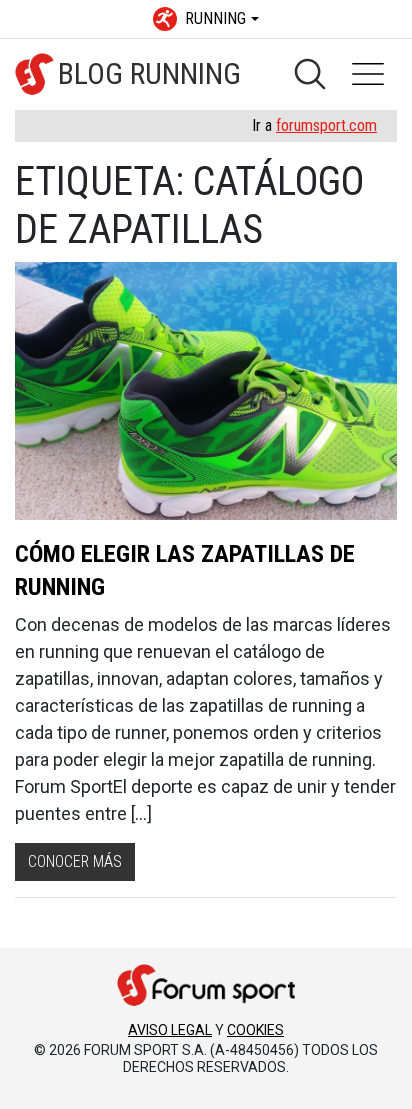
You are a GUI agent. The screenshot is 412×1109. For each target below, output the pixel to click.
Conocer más (75, 861)
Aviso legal (170, 1030)
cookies (255, 1030)
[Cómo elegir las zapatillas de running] (206, 391)
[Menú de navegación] (368, 74)
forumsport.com (326, 125)
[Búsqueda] (310, 74)
